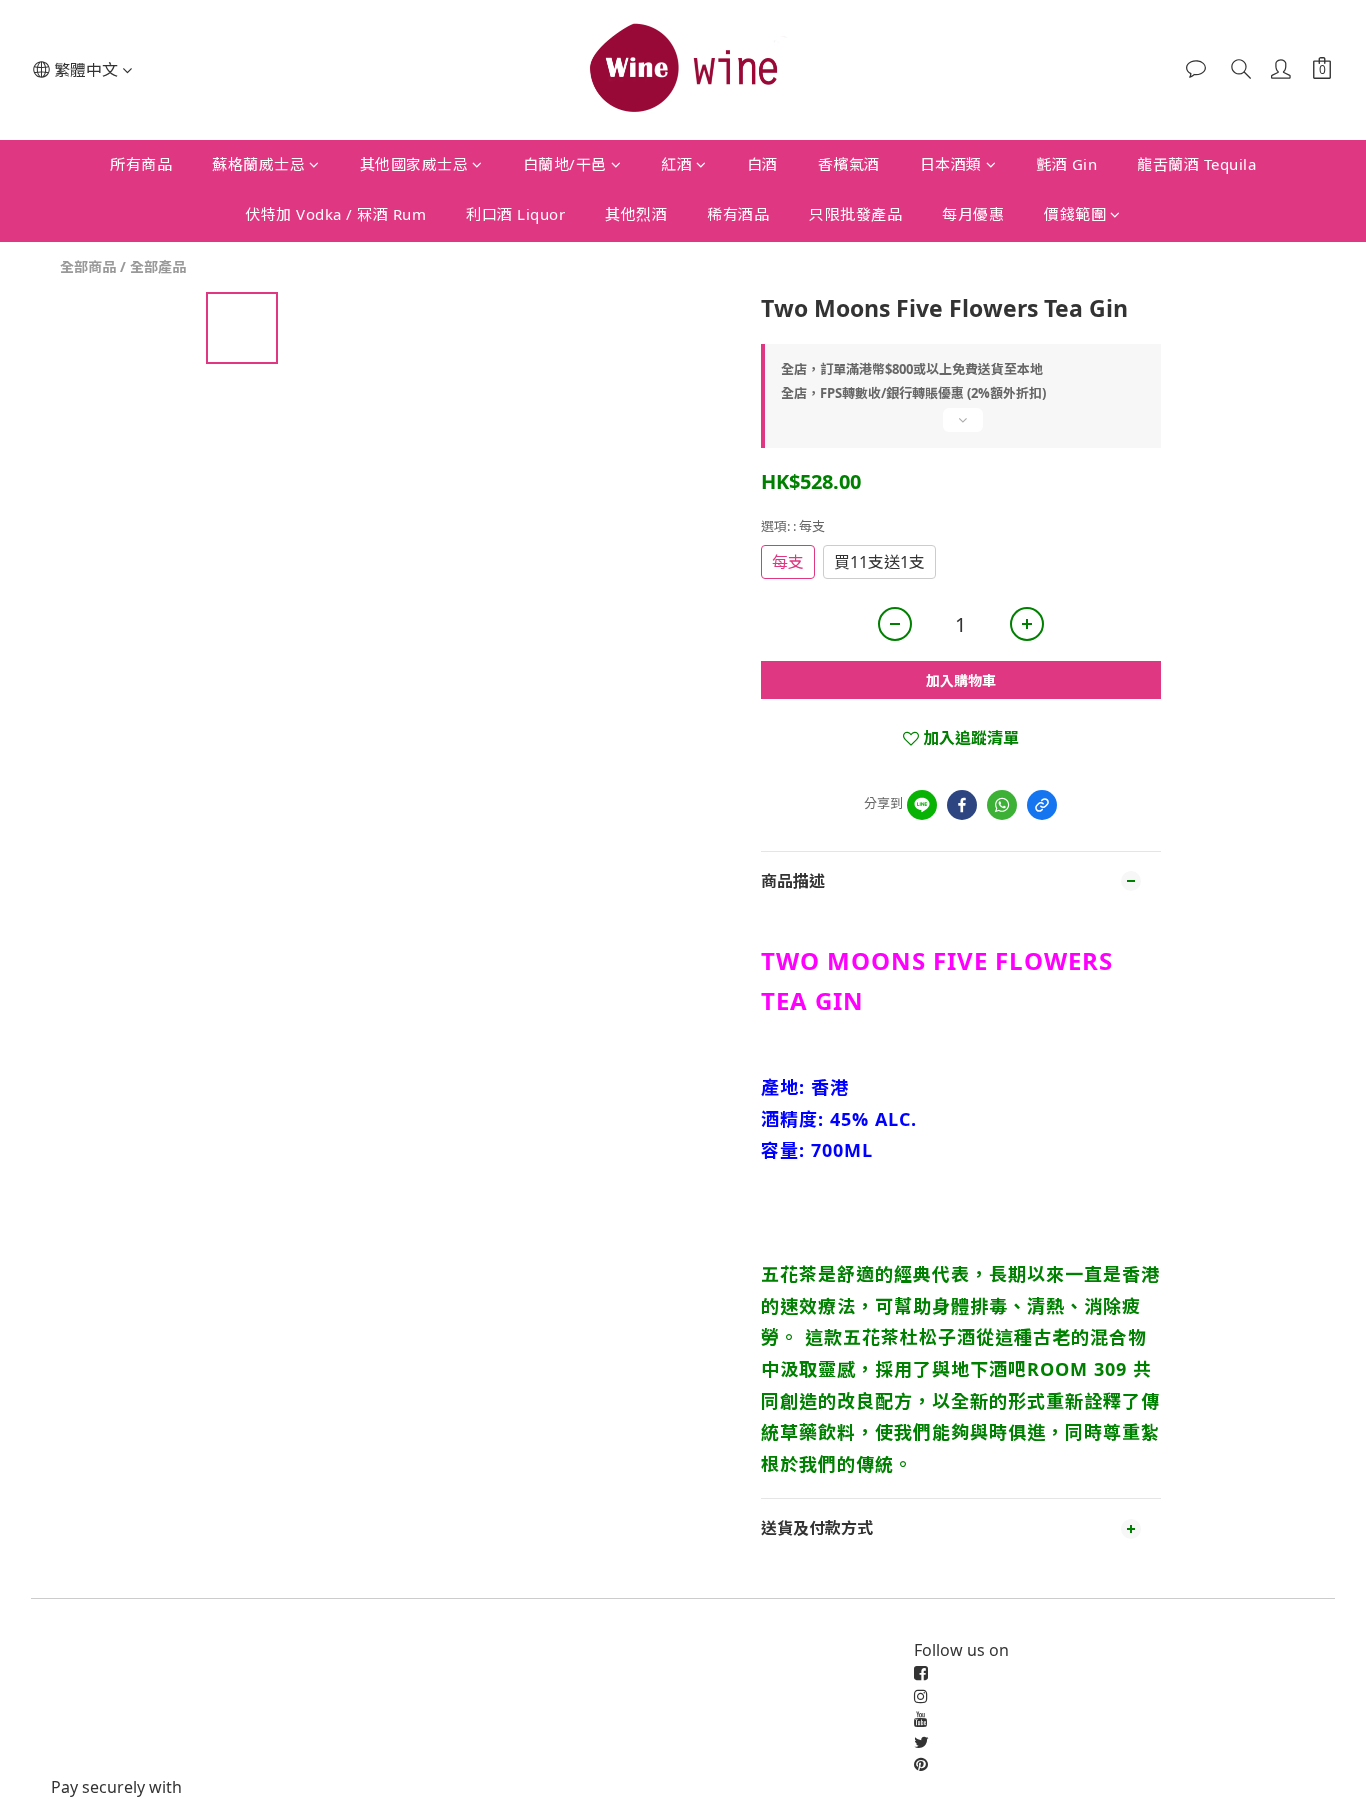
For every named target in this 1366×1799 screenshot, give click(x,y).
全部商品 (88, 266)
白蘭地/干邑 (565, 164)
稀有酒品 (738, 214)
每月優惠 (973, 214)
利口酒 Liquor (515, 214)
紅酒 (676, 164)
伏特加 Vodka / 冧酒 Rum (335, 214)
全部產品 (158, 266)
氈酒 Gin (1066, 164)
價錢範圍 (1075, 214)
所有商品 (141, 164)
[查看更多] (961, 428)
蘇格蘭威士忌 (258, 164)
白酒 (762, 164)
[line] (922, 805)
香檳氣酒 (849, 164)
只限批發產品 (855, 214)
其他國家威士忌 (414, 164)
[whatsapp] (1002, 805)
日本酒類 (951, 164)
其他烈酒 (636, 214)
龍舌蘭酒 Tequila (1196, 164)
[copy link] (1042, 805)
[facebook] (962, 805)
